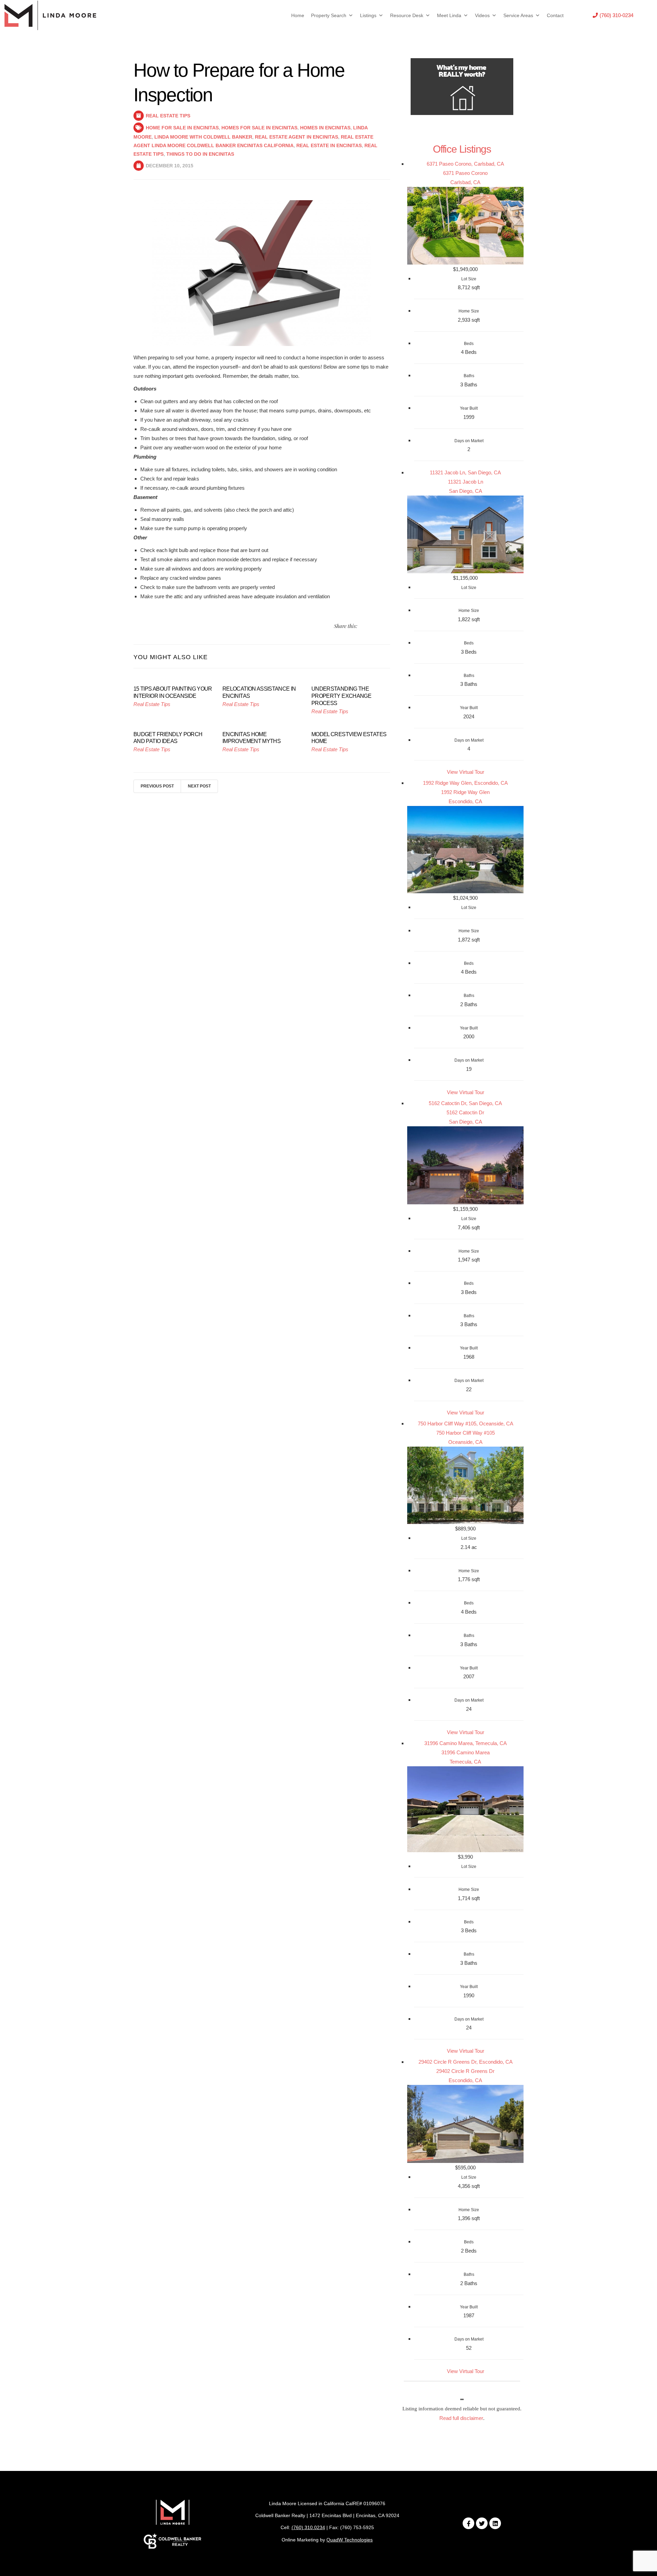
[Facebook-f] (468, 2523)
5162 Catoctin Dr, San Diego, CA (465, 1103)
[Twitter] (482, 2523)
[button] (613, 15)
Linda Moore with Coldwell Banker (203, 137)
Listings (368, 15)
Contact (555, 15)
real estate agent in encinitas (297, 137)
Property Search (329, 15)
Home (298, 15)
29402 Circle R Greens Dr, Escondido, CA (466, 2062)
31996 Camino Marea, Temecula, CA (466, 1743)
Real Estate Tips (168, 116)
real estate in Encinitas (329, 145)
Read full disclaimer (461, 2418)
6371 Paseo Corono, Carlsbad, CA (465, 164)
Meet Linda (449, 15)
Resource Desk (407, 15)
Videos (482, 15)
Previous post (157, 786)
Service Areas (518, 15)
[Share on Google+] (388, 626)
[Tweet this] (363, 626)
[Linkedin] (495, 2523)
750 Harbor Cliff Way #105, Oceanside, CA (466, 1424)
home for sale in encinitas (182, 128)
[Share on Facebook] (371, 626)
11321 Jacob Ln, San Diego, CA (465, 472)
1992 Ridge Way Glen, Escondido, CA (465, 783)
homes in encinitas (325, 128)
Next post (199, 786)
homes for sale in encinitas (259, 128)
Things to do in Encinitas (200, 154)
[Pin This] (379, 626)
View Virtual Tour (466, 772)
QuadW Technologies (350, 2540)
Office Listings (462, 149)
